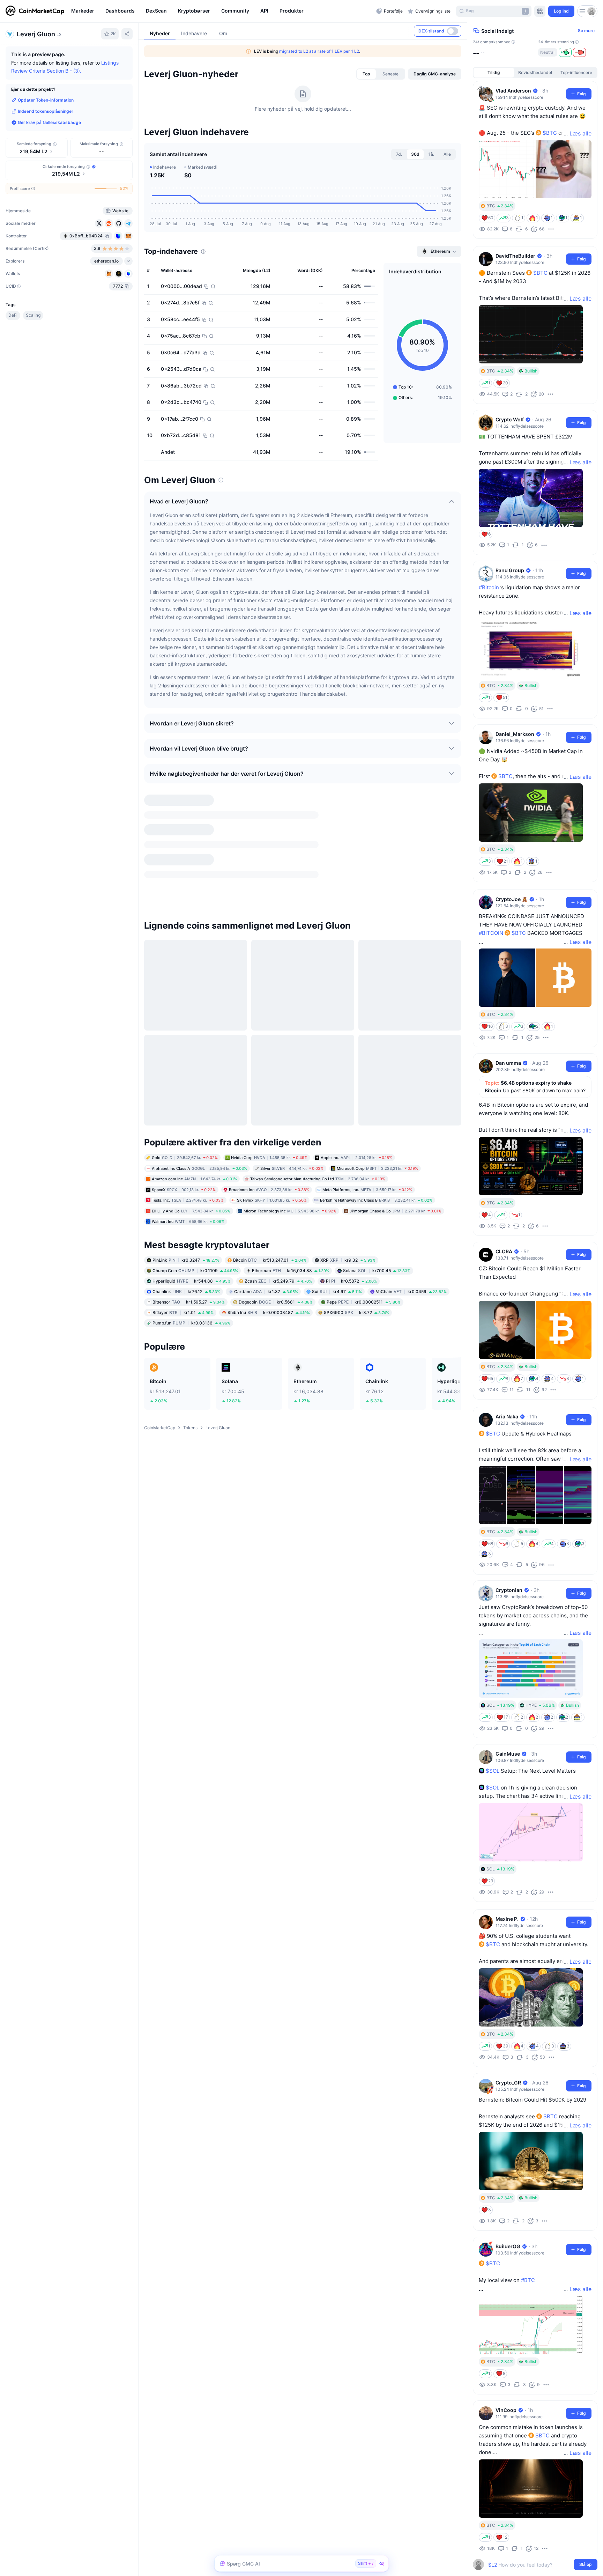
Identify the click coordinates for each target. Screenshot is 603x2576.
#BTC (528, 2280)
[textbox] (530, 2565)
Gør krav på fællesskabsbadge (49, 122)
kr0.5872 (351, 1141)
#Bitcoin (489, 587)
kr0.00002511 (364, 1162)
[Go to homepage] (35, 11)
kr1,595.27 (189, 1162)
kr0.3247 (186, 1120)
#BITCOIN (491, 933)
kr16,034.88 (291, 1130)
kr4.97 (337, 1151)
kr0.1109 (195, 1130)
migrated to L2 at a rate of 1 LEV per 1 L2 (319, 51)
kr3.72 (356, 1172)
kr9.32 (348, 1120)
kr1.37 (266, 1151)
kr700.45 (377, 1130)
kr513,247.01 (270, 1120)
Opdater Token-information (46, 100)
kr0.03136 (191, 1183)
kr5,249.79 (278, 1141)
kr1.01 (183, 1172)
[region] (222, 11)
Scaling (33, 315)
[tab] (366, 74)
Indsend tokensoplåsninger (46, 111)
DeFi (13, 315)
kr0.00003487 (269, 1172)
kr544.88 (192, 1141)
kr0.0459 (411, 1151)
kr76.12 (186, 1151)
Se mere (586, 31)
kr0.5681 (276, 1162)
